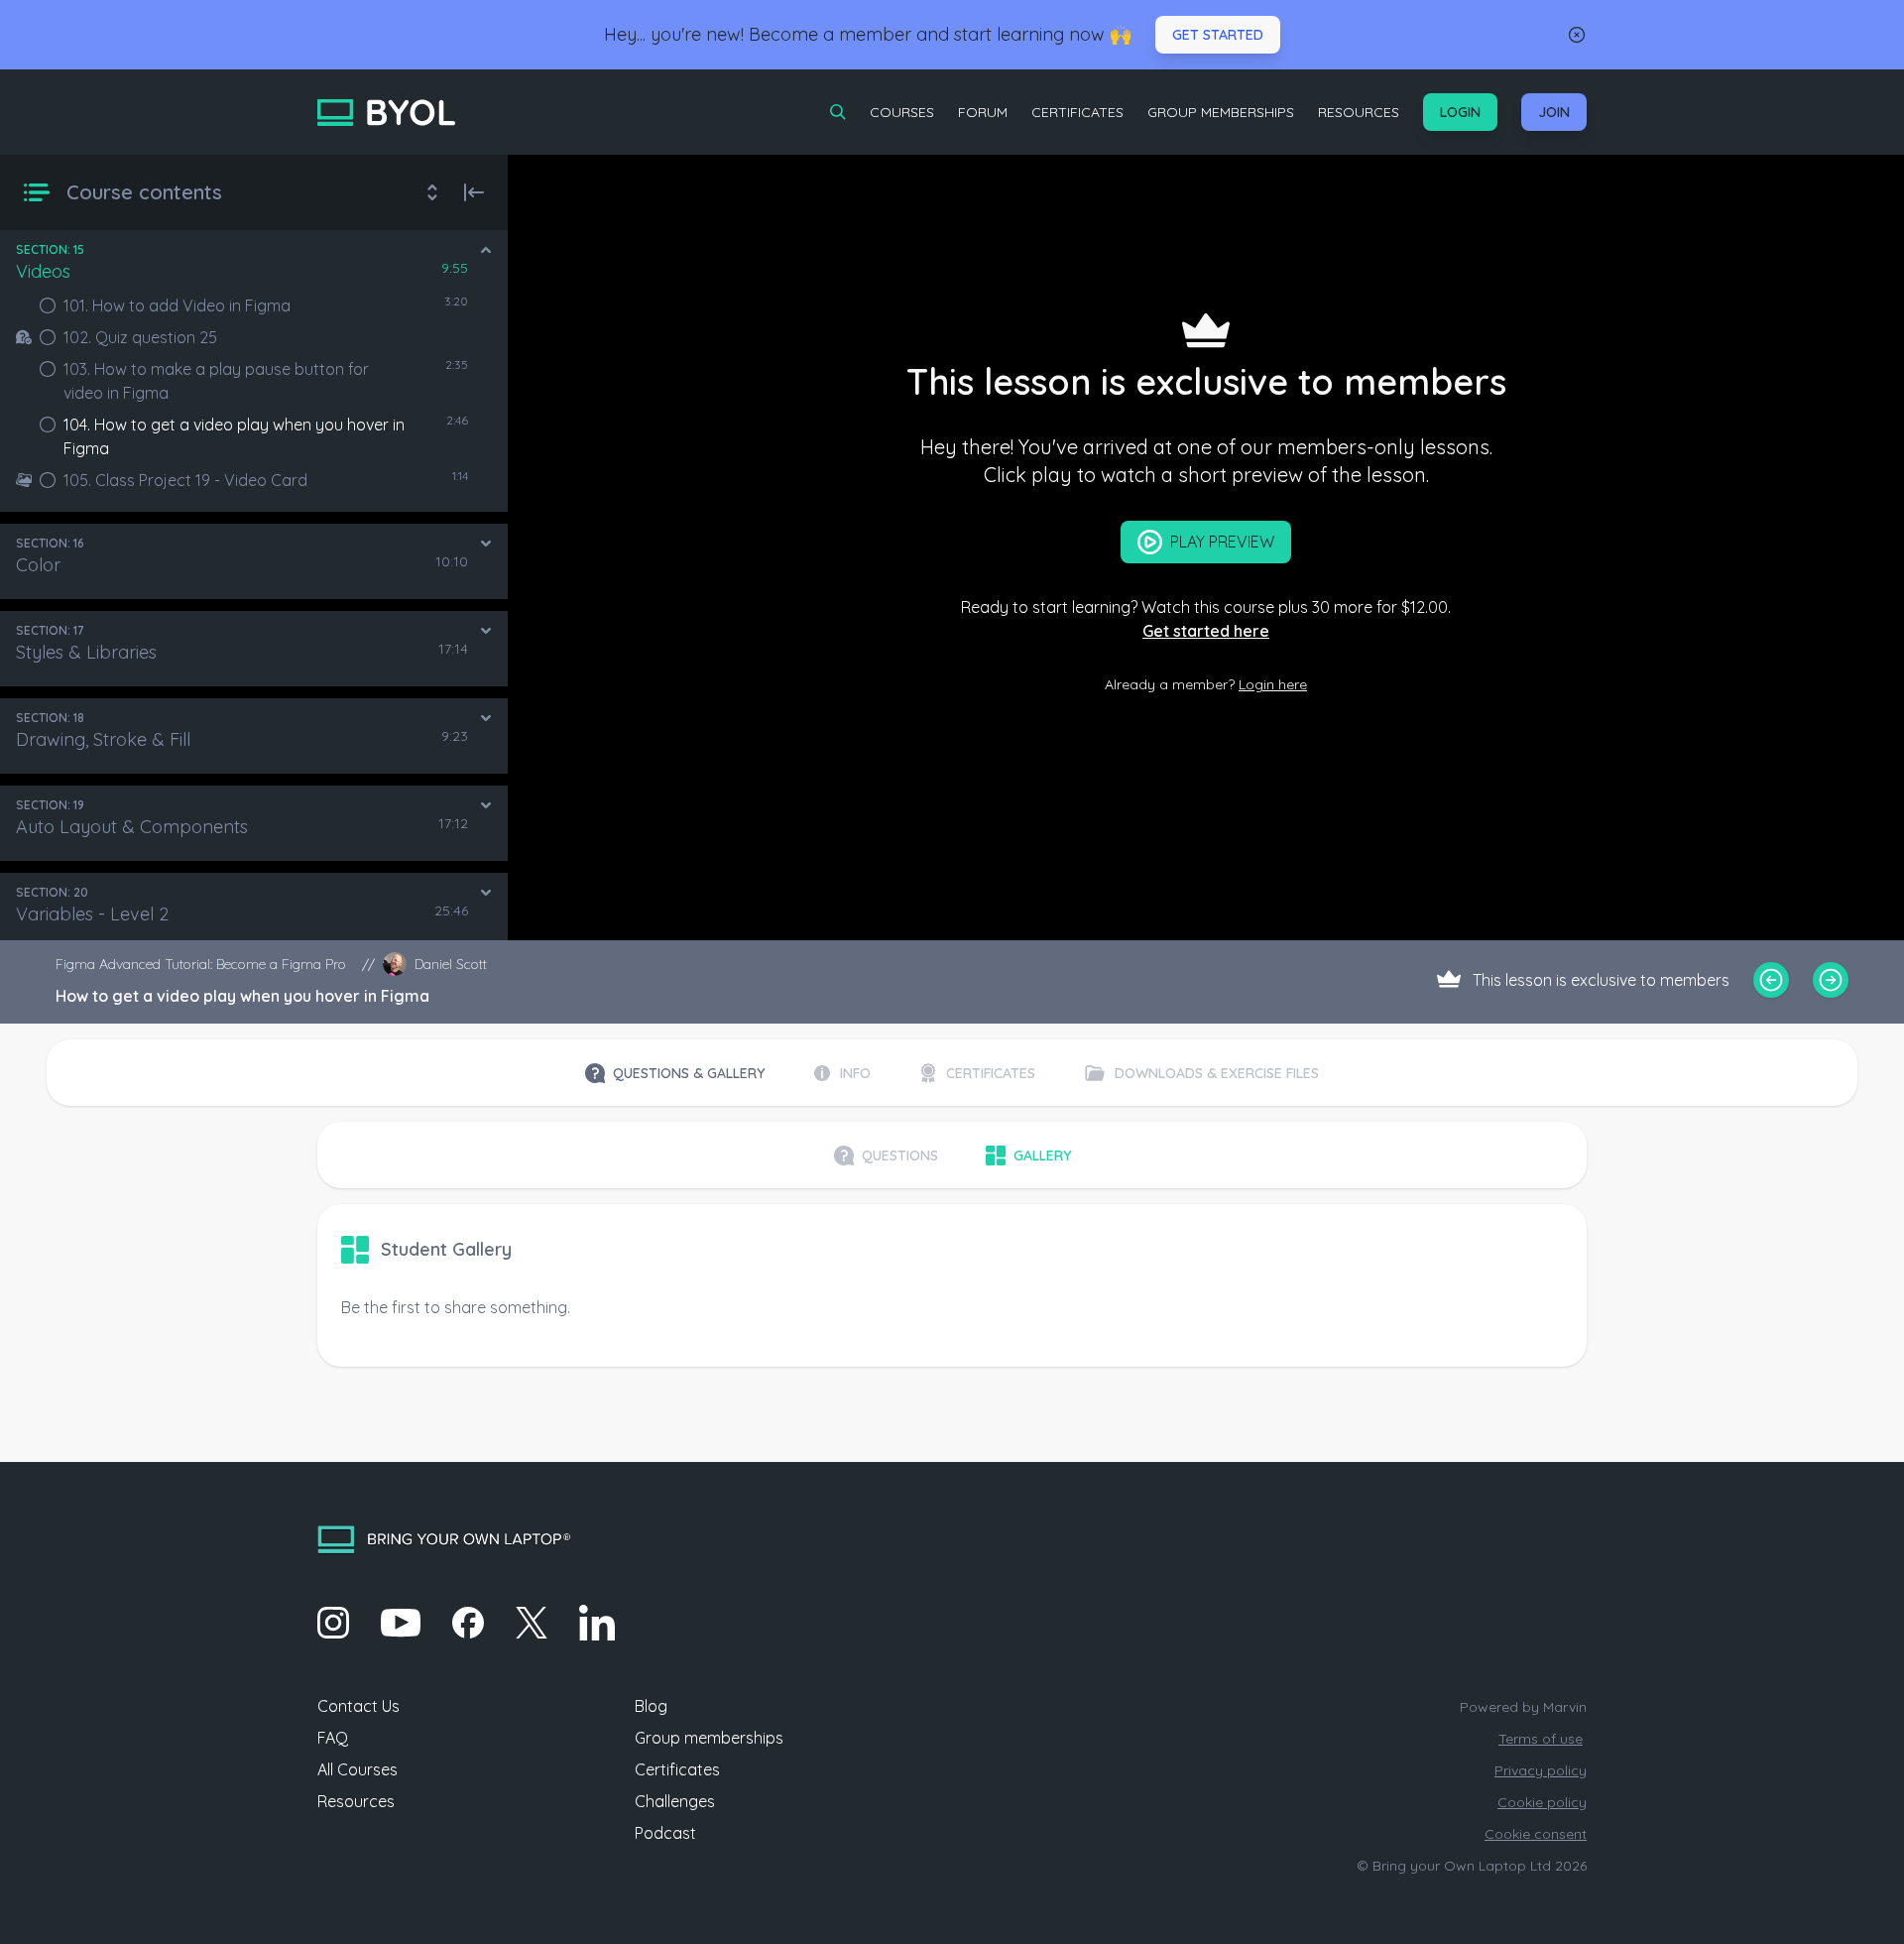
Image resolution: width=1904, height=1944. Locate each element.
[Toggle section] (486, 250)
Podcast (665, 1833)
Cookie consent (1536, 1834)
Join (1554, 112)
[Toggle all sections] (432, 192)
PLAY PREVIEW (1222, 542)
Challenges (675, 1801)
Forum (983, 112)
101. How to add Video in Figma (177, 305)
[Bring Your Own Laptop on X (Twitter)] (532, 1623)
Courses (902, 112)
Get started (1218, 35)
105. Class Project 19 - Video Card (185, 480)
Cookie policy (1542, 1802)
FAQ (333, 1738)
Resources (1359, 112)
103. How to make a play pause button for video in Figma (216, 381)
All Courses (357, 1769)
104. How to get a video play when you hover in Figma (234, 436)
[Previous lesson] (1771, 980)
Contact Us (358, 1706)
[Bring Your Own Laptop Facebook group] (468, 1623)
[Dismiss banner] (1577, 35)
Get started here (1206, 631)
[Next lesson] (1831, 980)
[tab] (675, 1073)
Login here (1273, 684)
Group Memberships (1221, 112)
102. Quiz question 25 (140, 337)
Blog (651, 1706)
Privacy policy (1541, 1770)
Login (1460, 112)
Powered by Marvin (1523, 1707)
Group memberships (709, 1738)
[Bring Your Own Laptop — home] (386, 113)
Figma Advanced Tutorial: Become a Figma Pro (201, 964)
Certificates (1077, 112)
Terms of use (1541, 1739)
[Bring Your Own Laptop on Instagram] (333, 1623)
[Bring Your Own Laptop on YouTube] (401, 1623)
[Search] (838, 112)
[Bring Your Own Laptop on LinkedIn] (597, 1623)
